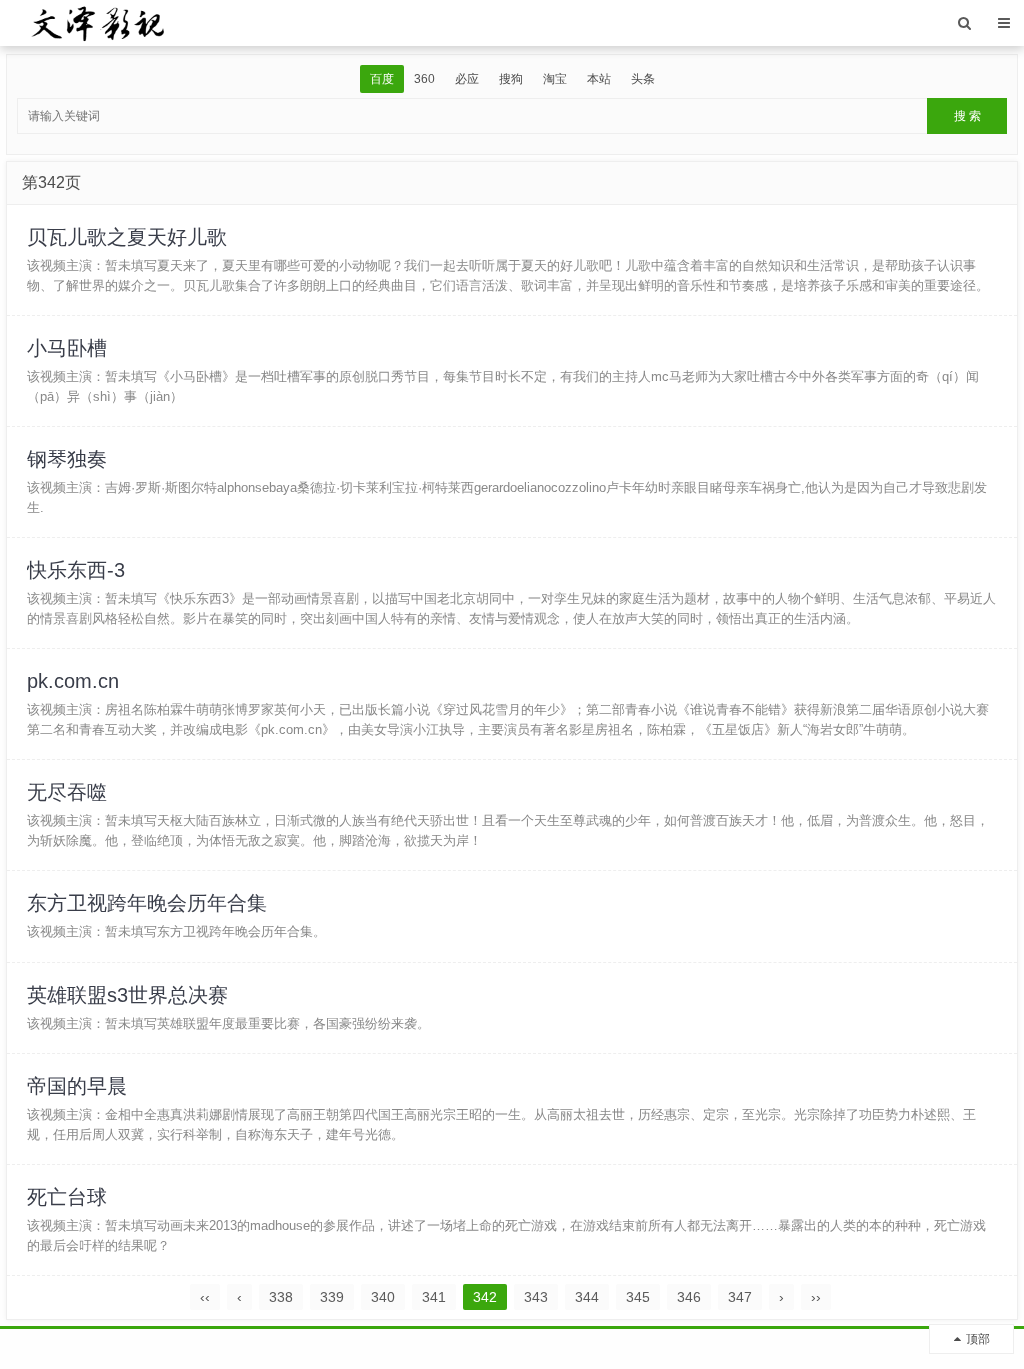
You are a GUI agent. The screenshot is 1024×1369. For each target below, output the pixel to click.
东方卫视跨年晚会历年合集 (147, 903)
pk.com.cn (73, 681)
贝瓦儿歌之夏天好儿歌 (127, 237)
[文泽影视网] (97, 22)
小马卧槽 (67, 348)
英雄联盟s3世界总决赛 (127, 995)
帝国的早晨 (77, 1086)
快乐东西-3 (76, 570)
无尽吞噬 (67, 792)
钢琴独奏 (67, 459)
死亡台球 (67, 1197)
